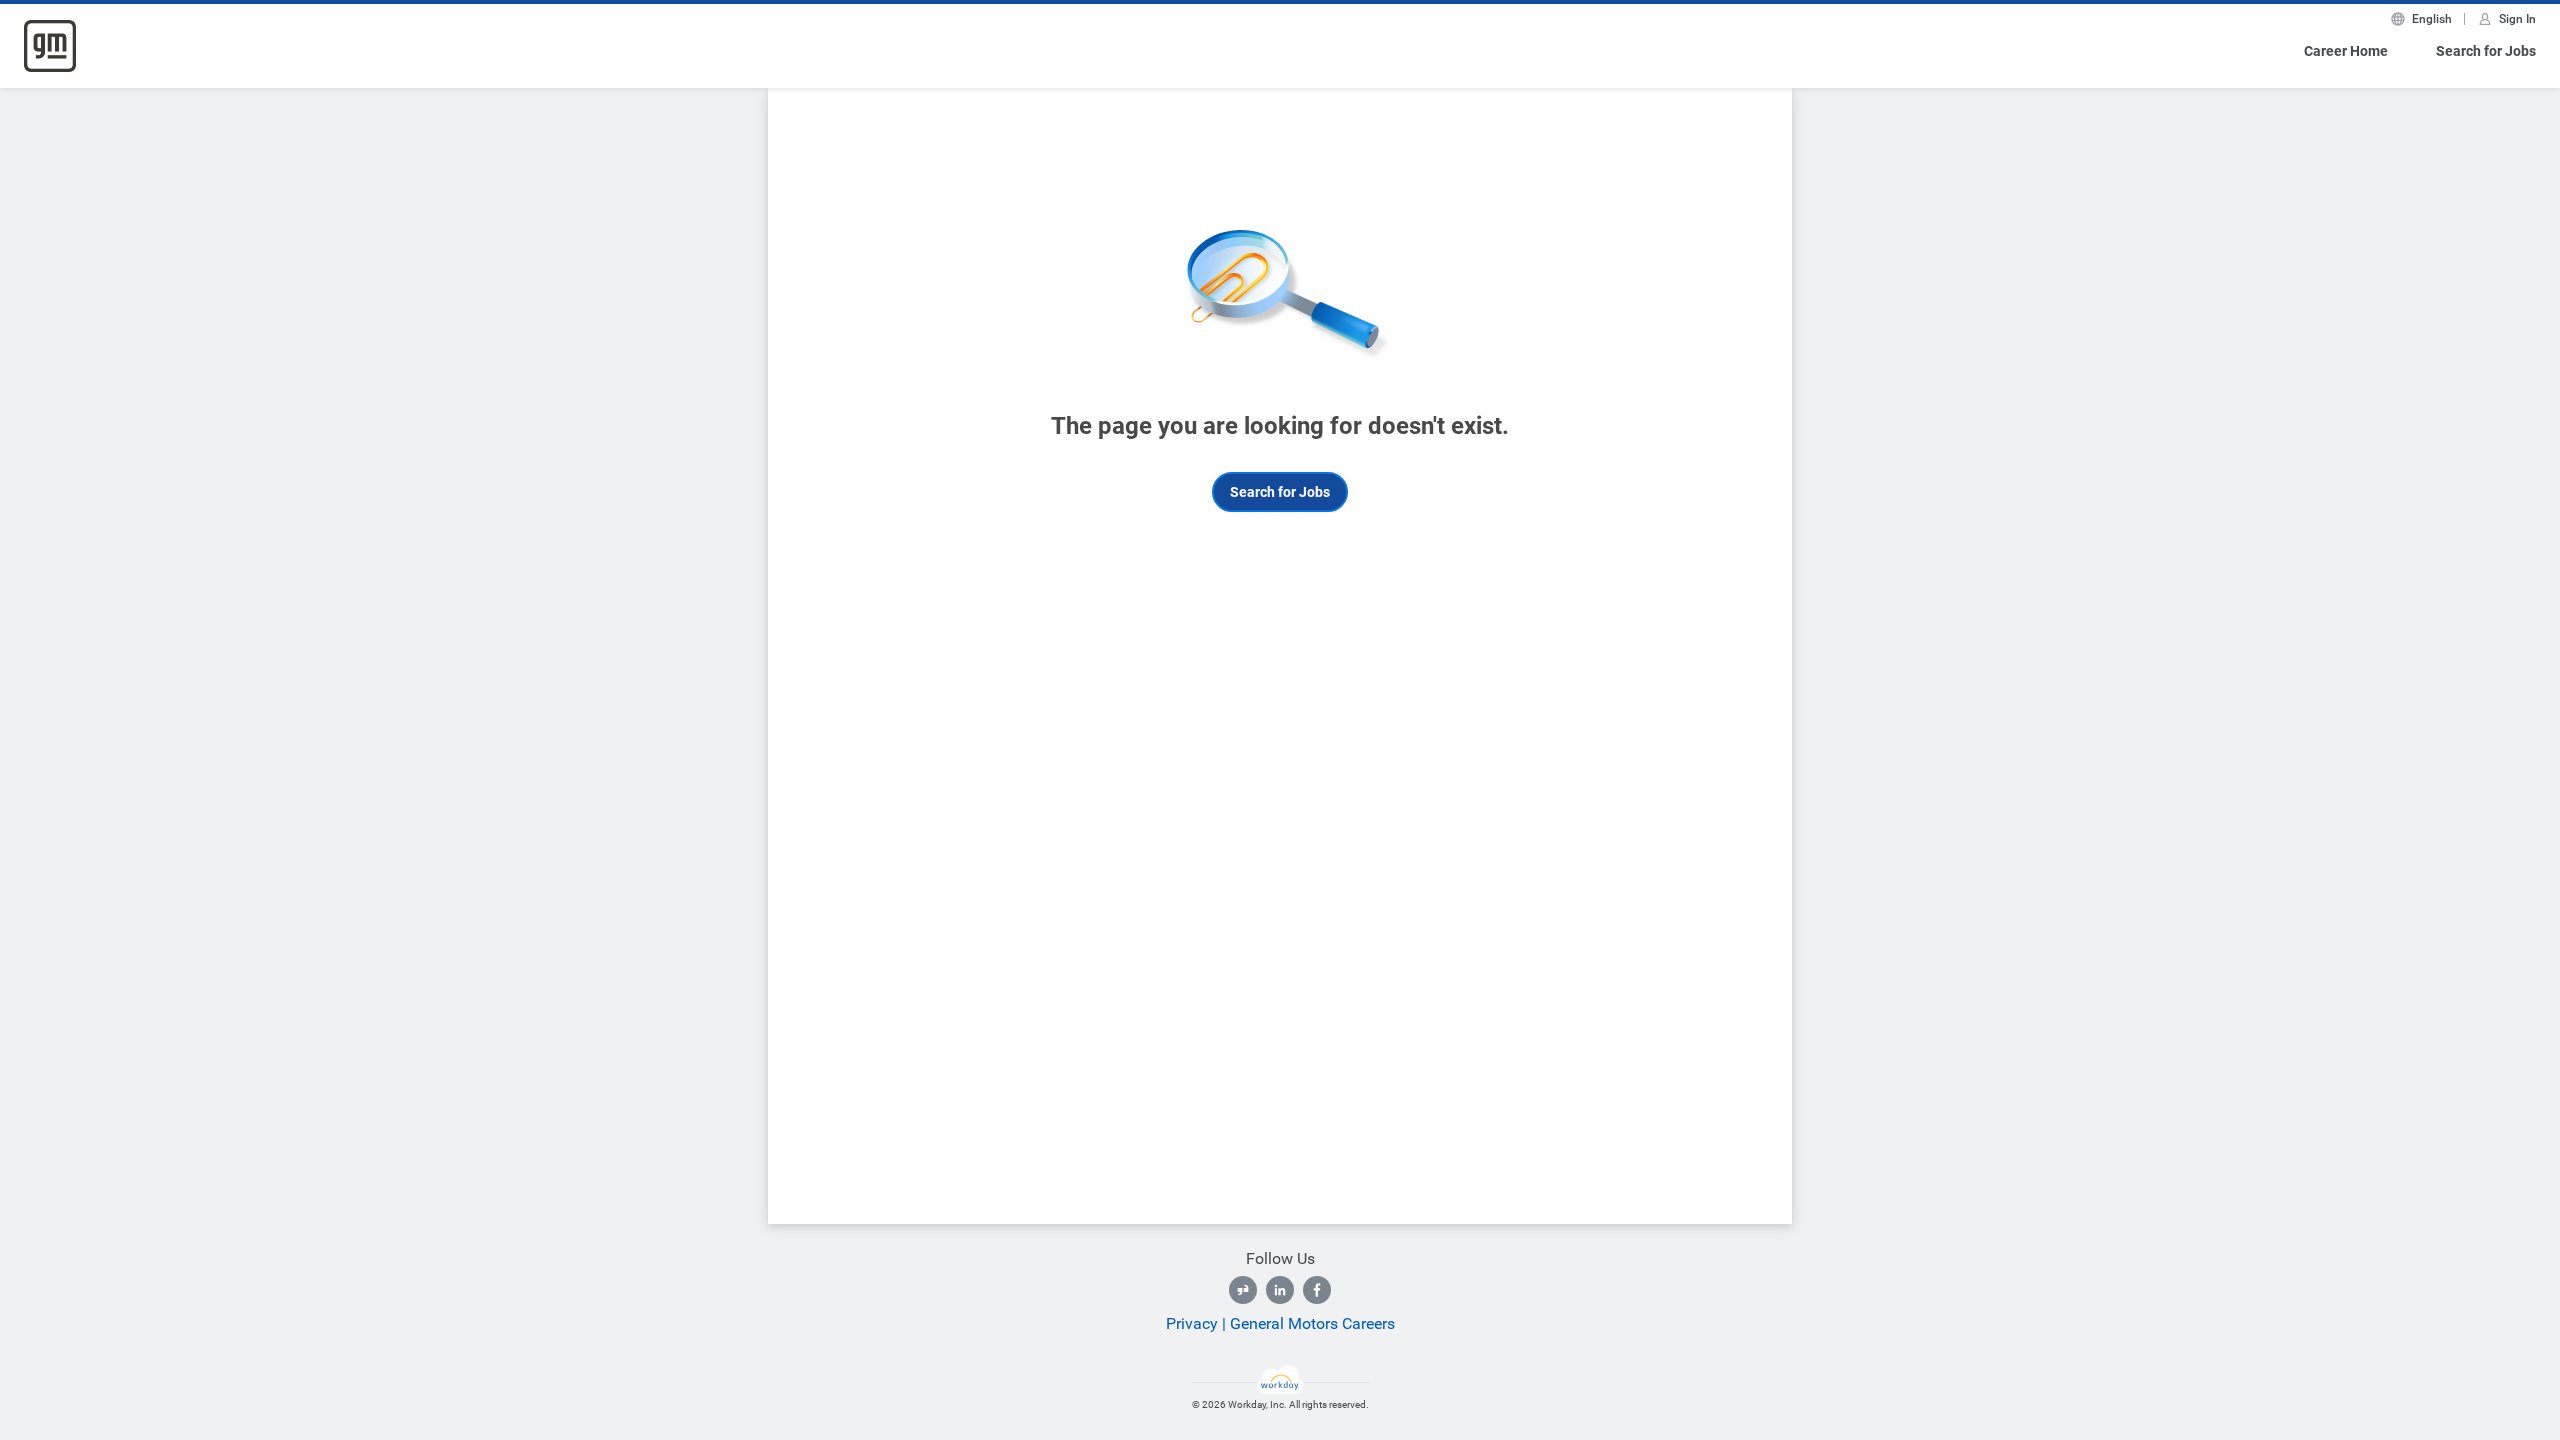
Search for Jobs (2486, 51)
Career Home (2346, 51)
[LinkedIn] (1280, 1290)
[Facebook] (1317, 1290)
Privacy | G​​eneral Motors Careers (1280, 1323)
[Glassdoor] (1243, 1290)
